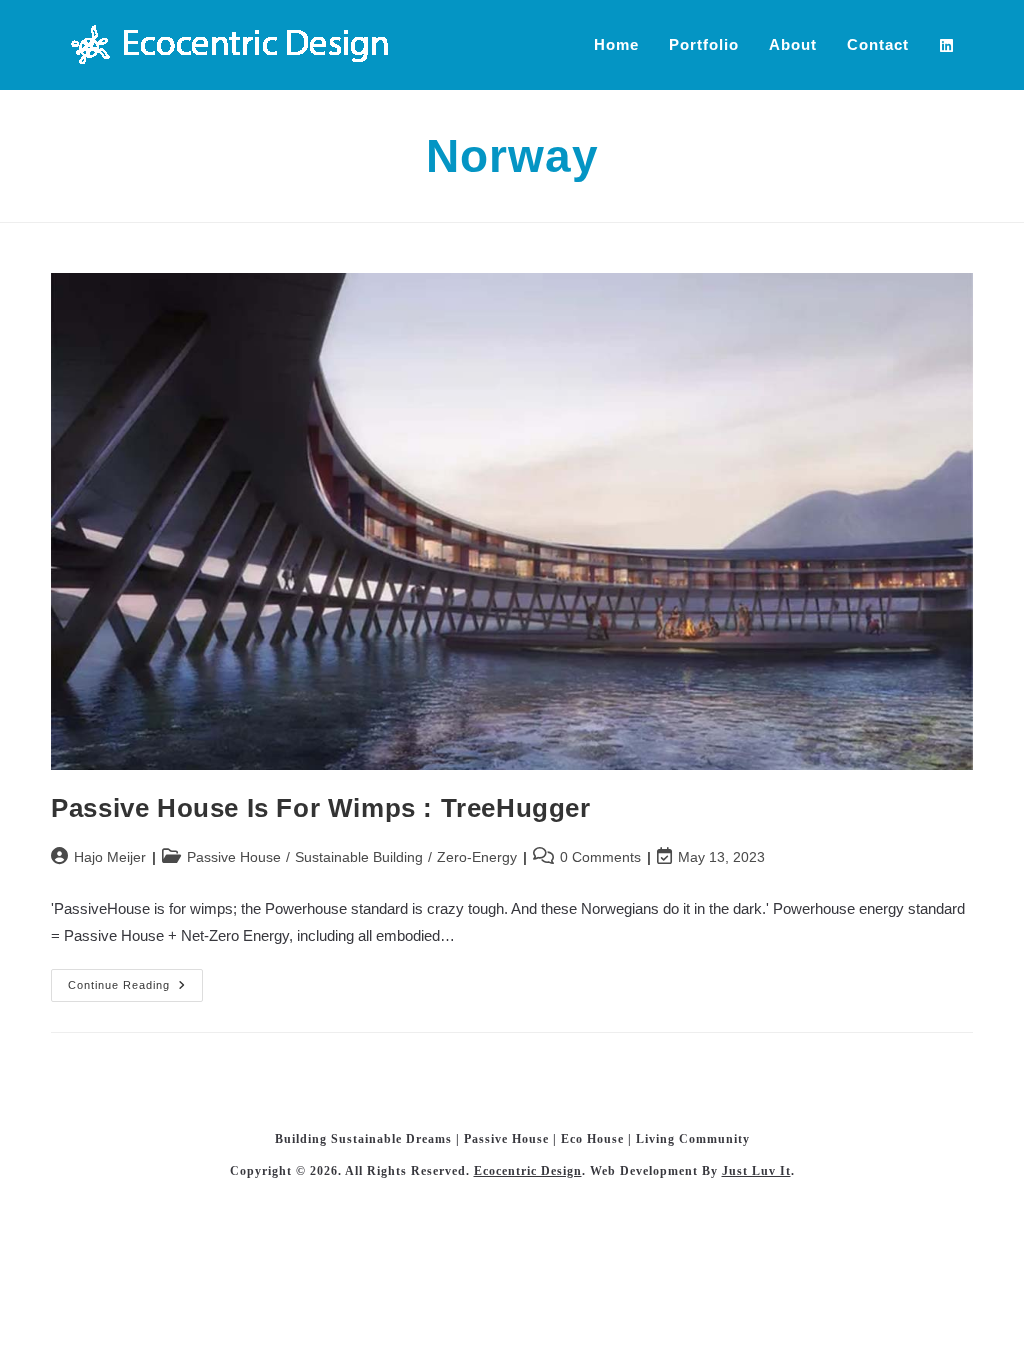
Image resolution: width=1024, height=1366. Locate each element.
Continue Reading (135, 990)
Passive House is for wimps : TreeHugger (320, 808)
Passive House (234, 857)
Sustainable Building (359, 857)
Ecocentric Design (528, 1171)
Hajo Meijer (110, 857)
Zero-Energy (477, 857)
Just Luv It (756, 1171)
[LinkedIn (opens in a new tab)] (956, 45)
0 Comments (600, 857)
